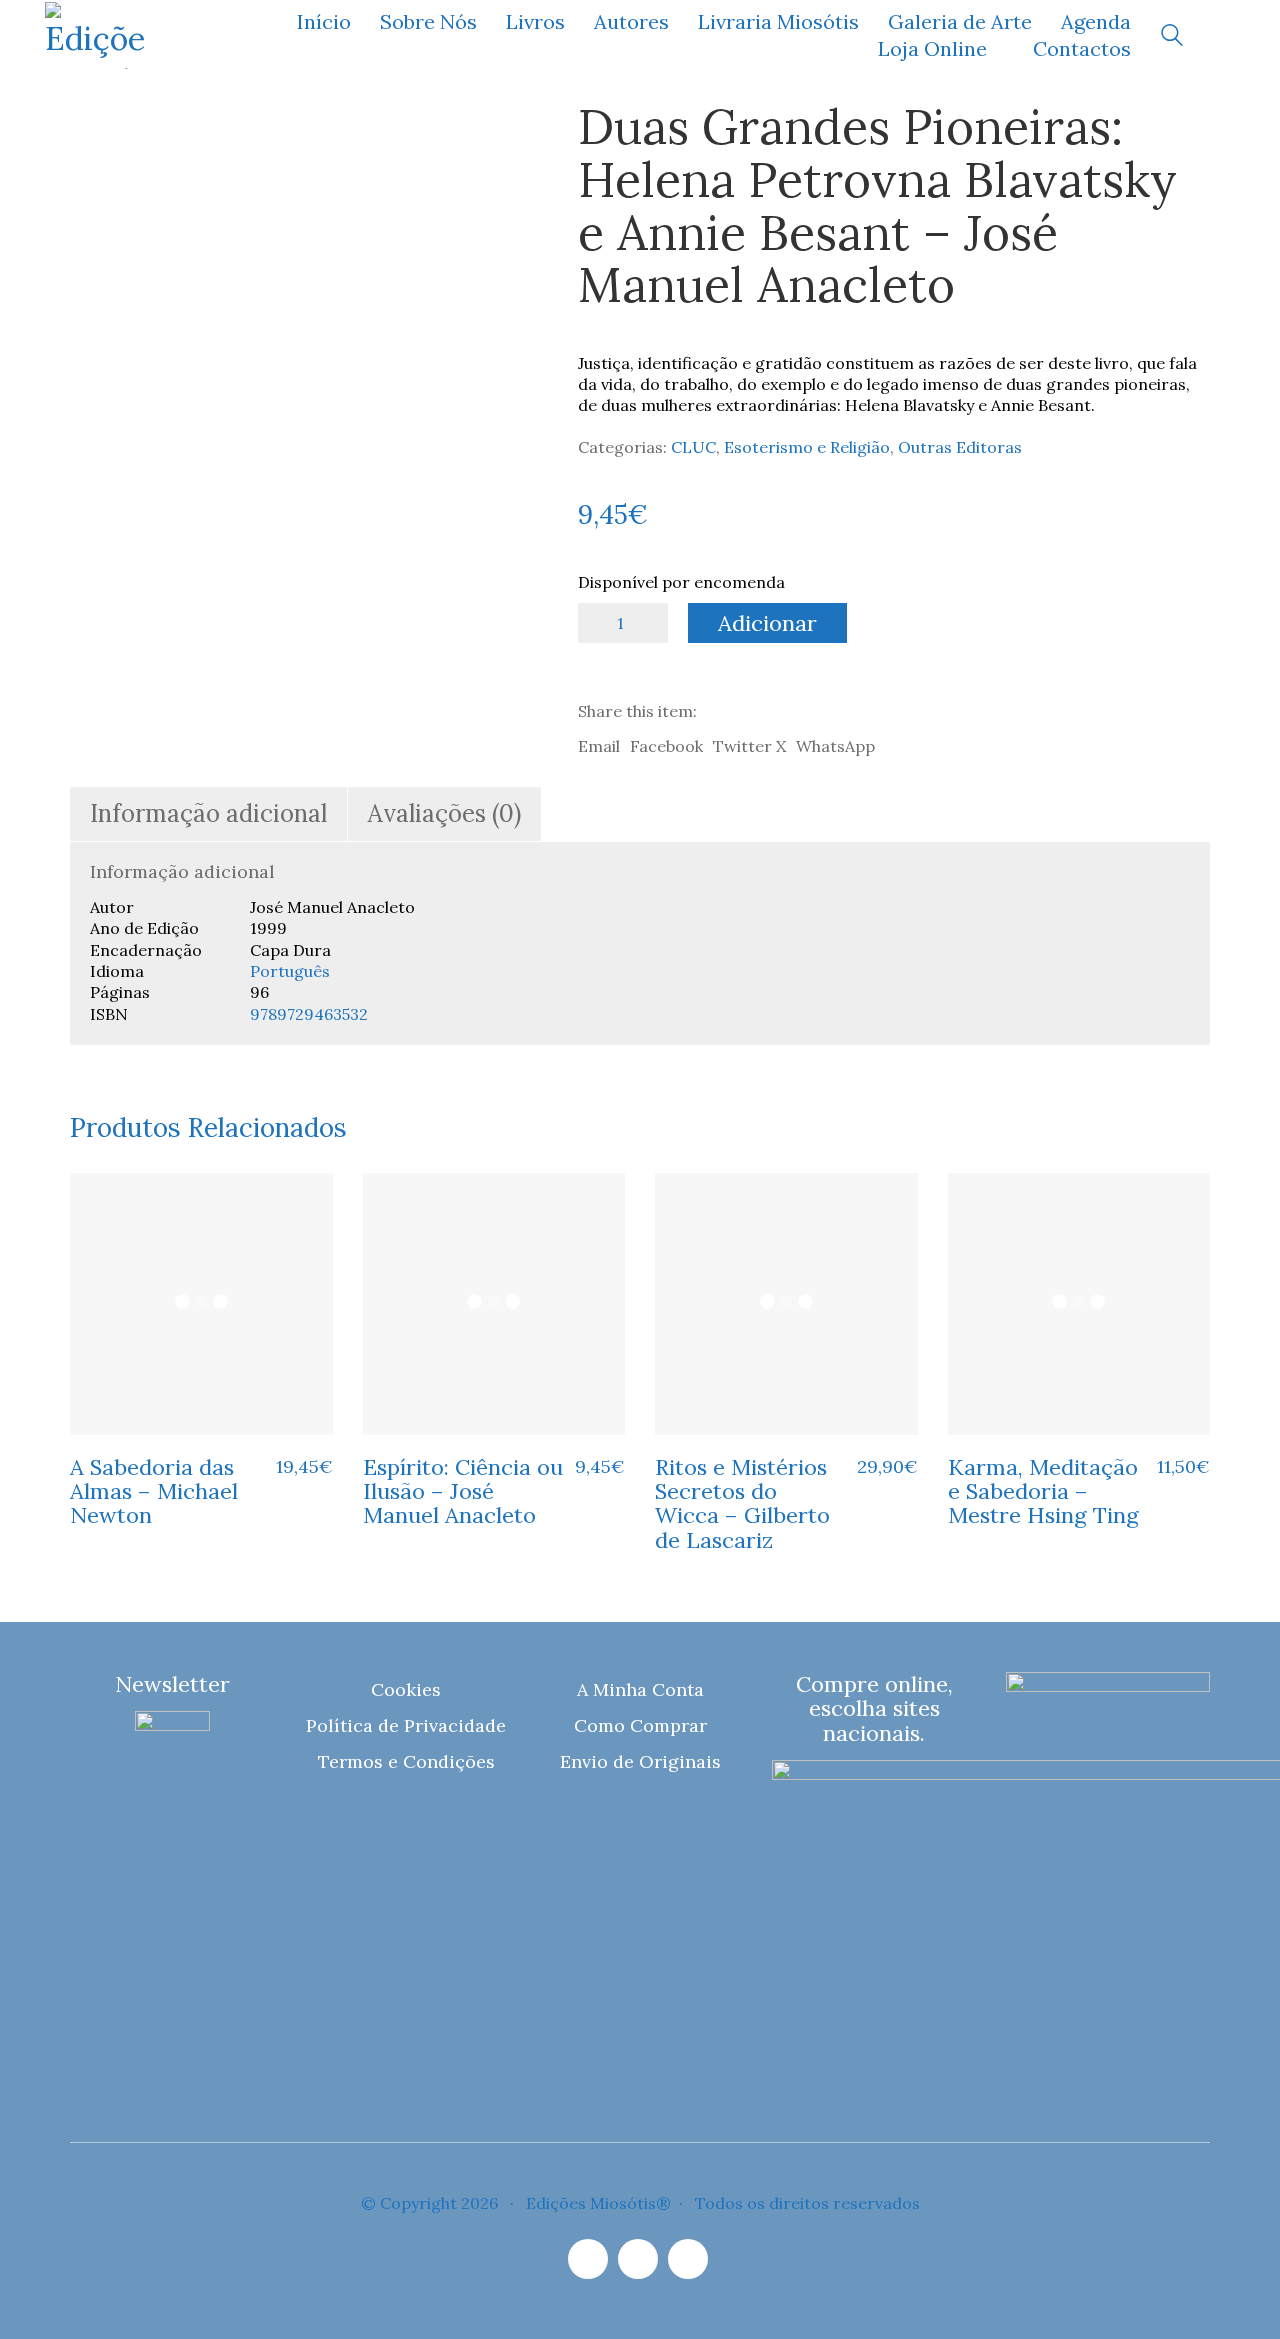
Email (599, 746)
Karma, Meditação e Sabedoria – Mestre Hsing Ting (1043, 1491)
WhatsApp (835, 746)
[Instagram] (588, 2259)
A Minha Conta (640, 1689)
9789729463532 (309, 1014)
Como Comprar (640, 1725)
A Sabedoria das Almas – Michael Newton (154, 1491)
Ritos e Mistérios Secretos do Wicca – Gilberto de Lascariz (742, 1503)
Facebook (666, 746)
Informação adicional (208, 813)
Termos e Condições (406, 1761)
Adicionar (767, 623)
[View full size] (98, 132)
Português (290, 971)
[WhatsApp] (688, 2259)
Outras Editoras (960, 447)
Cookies (406, 1689)
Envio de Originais (640, 1761)
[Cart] (1224, 35)
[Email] (638, 2259)
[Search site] (1172, 37)
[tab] (209, 814)
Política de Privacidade (406, 1725)
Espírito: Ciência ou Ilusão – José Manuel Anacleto (463, 1491)
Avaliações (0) (444, 813)
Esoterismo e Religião (807, 447)
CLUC (693, 447)
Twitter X (749, 746)
